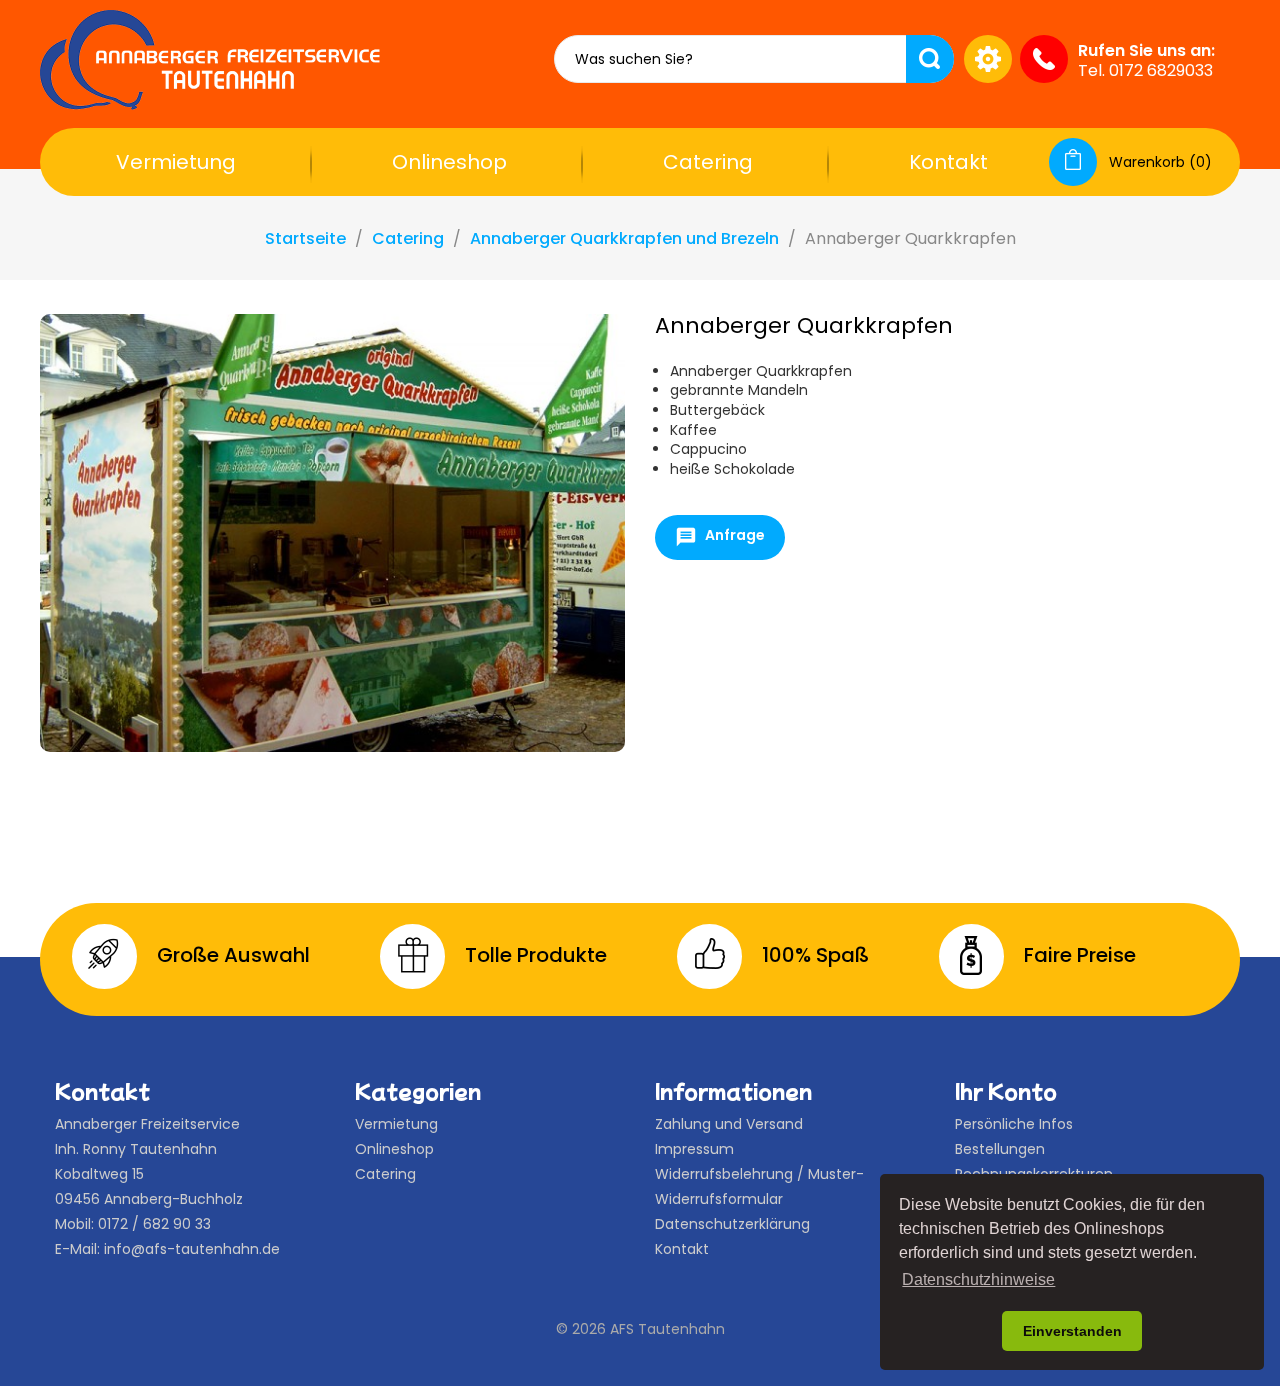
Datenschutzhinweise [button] (978, 1279)
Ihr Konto (1006, 1091)
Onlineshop (449, 162)
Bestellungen (1000, 1149)
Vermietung (176, 162)
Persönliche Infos (1014, 1124)
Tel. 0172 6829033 (1145, 70)
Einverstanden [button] (1072, 1331)
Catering (708, 162)
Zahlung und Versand (729, 1124)
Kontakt (948, 162)
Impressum (694, 1149)
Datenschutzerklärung (732, 1224)
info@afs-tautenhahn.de (192, 1249)
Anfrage (720, 537)
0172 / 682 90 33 (154, 1224)
